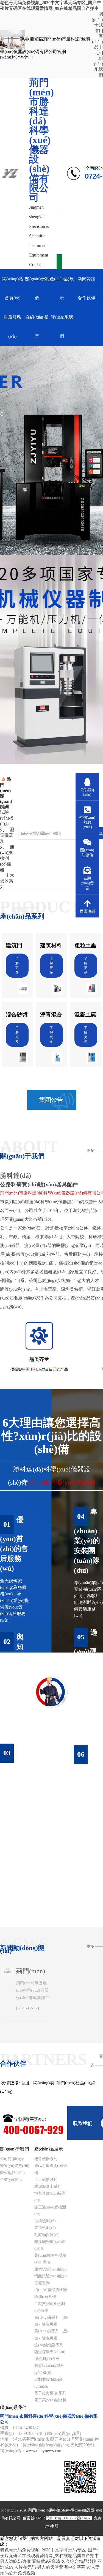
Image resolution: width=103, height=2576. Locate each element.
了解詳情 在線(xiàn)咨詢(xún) (51, 1894)
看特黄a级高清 (46, 2561)
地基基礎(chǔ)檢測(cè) (50, 2197)
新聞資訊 (87, 279)
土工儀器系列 (46, 2180)
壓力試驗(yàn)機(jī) (51, 2269)
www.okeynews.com (44, 2451)
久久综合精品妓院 (79, 2561)
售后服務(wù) (12, 327)
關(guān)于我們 (97, 22)
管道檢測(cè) (45, 2228)
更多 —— (95, 1151)
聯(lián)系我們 (98, 67)
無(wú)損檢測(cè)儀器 (51, 2169)
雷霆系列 (42, 2283)
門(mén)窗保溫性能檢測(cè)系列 (51, 2293)
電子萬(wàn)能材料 (50, 2400)
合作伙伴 (87, 298)
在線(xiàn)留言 (37, 327)
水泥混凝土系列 (48, 2186)
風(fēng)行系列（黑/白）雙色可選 (51, 2335)
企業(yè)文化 (11, 2180)
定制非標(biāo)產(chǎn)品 (49, 2383)
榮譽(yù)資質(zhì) (15, 2166)
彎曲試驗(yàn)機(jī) (51, 2276)
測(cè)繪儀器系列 (49, 2345)
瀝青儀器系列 (46, 2159)
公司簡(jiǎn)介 (12, 2159)
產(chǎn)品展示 (62, 288)
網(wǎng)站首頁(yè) (12, 288)
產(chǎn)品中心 (98, 44)
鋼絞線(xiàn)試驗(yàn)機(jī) (49, 2369)
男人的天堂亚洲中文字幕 (61, 2567)
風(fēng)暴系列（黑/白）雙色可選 (51, 2321)
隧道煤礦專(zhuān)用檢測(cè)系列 (50, 2355)
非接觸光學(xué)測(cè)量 (50, 2245)
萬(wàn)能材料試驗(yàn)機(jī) (50, 2259)
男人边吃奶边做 (15, 2561)
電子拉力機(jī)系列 (50, 2393)
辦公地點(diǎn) (12, 2173)
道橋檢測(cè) (45, 2221)
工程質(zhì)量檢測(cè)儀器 (50, 2307)
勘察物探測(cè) (47, 2235)
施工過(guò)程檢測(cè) (50, 2211)
